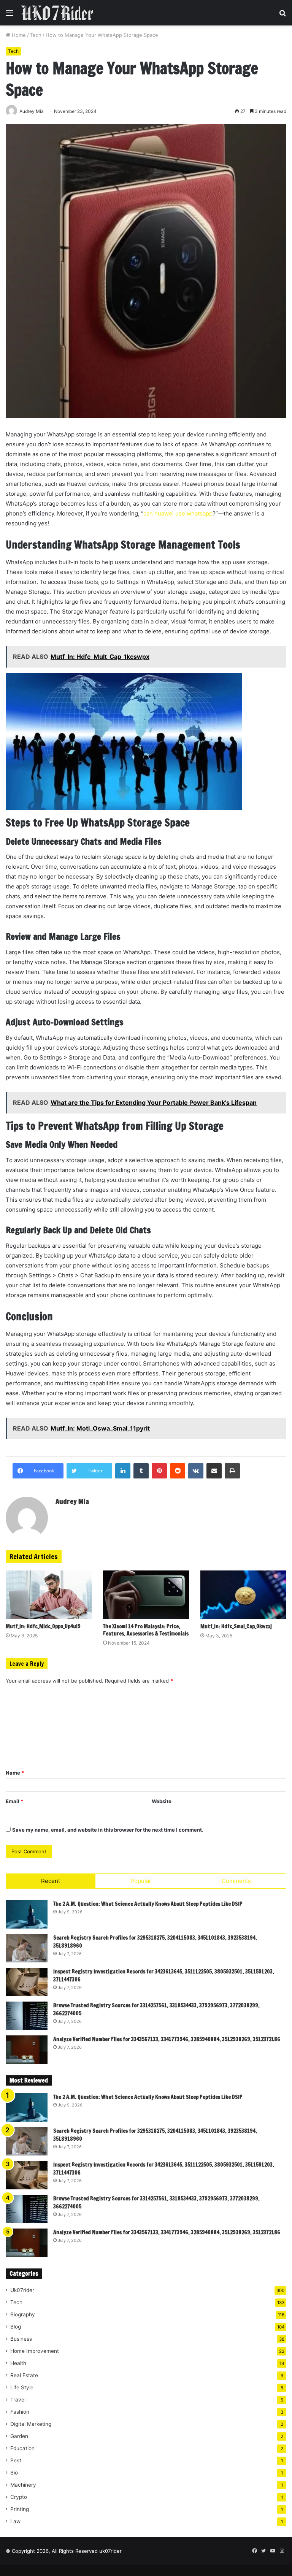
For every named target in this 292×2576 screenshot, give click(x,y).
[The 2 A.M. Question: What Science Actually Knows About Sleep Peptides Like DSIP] (27, 1914)
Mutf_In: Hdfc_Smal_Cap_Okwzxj (236, 1626)
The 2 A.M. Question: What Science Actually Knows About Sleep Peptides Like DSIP (148, 1904)
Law (15, 2521)
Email (14, 1801)
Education (22, 2448)
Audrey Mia (72, 1501)
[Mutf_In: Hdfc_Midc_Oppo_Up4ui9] (49, 1595)
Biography (23, 2314)
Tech (36, 35)
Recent (51, 1881)
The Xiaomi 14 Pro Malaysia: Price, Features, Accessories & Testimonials (146, 1630)
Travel (18, 2400)
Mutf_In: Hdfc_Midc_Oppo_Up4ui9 (43, 1626)
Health (18, 2363)
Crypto (19, 2497)
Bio (14, 2473)
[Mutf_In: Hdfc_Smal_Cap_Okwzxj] (243, 1595)
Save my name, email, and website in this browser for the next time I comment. (108, 1830)
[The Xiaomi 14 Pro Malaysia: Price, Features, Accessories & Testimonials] (146, 1595)
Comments (236, 1881)
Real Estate (24, 2375)
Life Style (22, 2387)
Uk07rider (22, 2290)
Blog (16, 2327)
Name (15, 1773)
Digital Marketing (31, 2424)
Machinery (23, 2485)
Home (18, 35)
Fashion (20, 2412)
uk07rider (110, 2551)
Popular (141, 1881)
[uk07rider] (57, 13)
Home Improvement (35, 2351)
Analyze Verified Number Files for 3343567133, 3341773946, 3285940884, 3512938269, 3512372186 (167, 2039)
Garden (19, 2436)
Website (162, 1801)
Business (21, 2339)
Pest (16, 2460)
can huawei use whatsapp (178, 513)
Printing (20, 2509)
